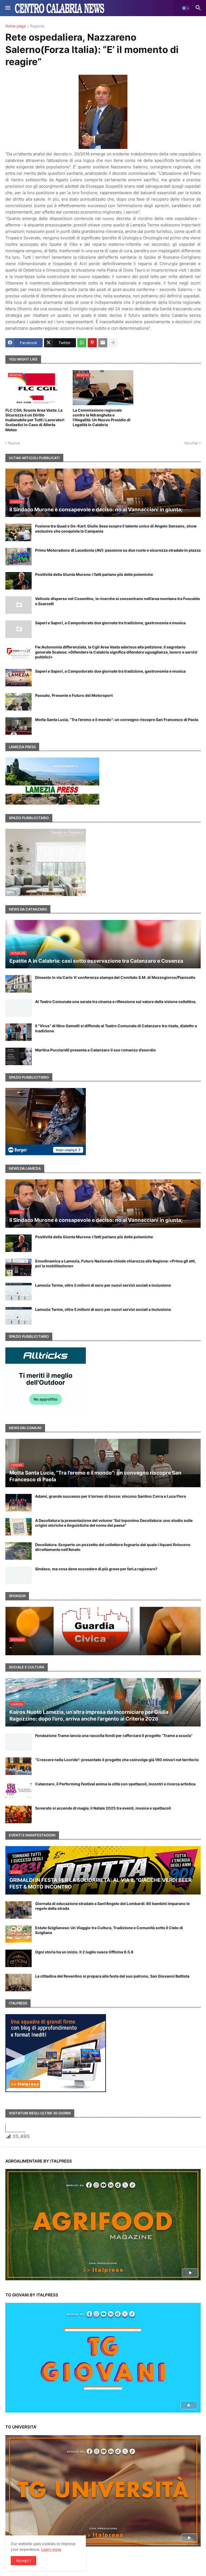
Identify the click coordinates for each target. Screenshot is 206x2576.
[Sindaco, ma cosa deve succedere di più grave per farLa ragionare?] (19, 1575)
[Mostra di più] (113, 343)
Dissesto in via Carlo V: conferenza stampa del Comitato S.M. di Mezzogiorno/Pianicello (115, 977)
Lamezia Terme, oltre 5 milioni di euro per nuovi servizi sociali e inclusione (103, 1285)
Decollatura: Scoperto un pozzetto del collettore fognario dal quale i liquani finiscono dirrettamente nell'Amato (113, 1547)
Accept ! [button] (23, 2561)
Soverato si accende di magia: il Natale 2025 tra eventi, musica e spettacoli (103, 1808)
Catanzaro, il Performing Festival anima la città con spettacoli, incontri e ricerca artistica (115, 1784)
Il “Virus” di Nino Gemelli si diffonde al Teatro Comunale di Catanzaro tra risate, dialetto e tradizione (116, 1028)
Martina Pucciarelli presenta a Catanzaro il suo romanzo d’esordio (95, 1050)
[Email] (103, 343)
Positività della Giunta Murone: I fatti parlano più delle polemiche (94, 574)
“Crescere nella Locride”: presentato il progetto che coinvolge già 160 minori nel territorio (117, 1760)
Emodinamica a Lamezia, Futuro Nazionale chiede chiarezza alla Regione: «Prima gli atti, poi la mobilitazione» (115, 1263)
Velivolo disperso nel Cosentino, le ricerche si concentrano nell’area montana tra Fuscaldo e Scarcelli (118, 601)
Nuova (14, 443)
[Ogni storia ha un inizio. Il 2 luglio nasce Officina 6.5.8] (19, 1958)
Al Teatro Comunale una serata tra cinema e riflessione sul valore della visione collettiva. (116, 1002)
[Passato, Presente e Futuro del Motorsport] (19, 702)
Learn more (51, 2549)
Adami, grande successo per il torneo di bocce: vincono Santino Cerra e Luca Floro (111, 1496)
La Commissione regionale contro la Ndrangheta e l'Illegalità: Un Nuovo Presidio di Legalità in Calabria (102, 418)
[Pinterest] (92, 343)
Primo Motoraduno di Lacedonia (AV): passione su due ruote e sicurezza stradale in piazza (118, 550)
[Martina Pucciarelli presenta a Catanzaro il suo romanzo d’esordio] (19, 1056)
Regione (37, 26)
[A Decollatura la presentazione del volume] (19, 1527)
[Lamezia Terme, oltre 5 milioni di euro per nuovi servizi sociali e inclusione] (19, 1292)
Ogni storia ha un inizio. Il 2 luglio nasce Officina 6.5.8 (84, 1952)
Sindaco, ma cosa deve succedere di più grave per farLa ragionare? (96, 1569)
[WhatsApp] (82, 343)
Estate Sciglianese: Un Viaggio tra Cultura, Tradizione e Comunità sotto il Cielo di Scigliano (109, 1930)
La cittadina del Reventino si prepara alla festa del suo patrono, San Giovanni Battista (112, 1976)
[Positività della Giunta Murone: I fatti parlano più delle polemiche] (19, 581)
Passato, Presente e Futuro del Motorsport (74, 695)
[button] (7, 8)
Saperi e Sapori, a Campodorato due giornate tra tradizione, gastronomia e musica (110, 623)
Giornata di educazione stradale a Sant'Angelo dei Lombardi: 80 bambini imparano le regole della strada (112, 1906)
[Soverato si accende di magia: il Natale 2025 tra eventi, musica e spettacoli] (19, 1815)
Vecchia (191, 443)
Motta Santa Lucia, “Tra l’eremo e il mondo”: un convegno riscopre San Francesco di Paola (117, 720)
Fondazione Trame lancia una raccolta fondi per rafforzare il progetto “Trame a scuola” (114, 1735)
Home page (16, 26)
